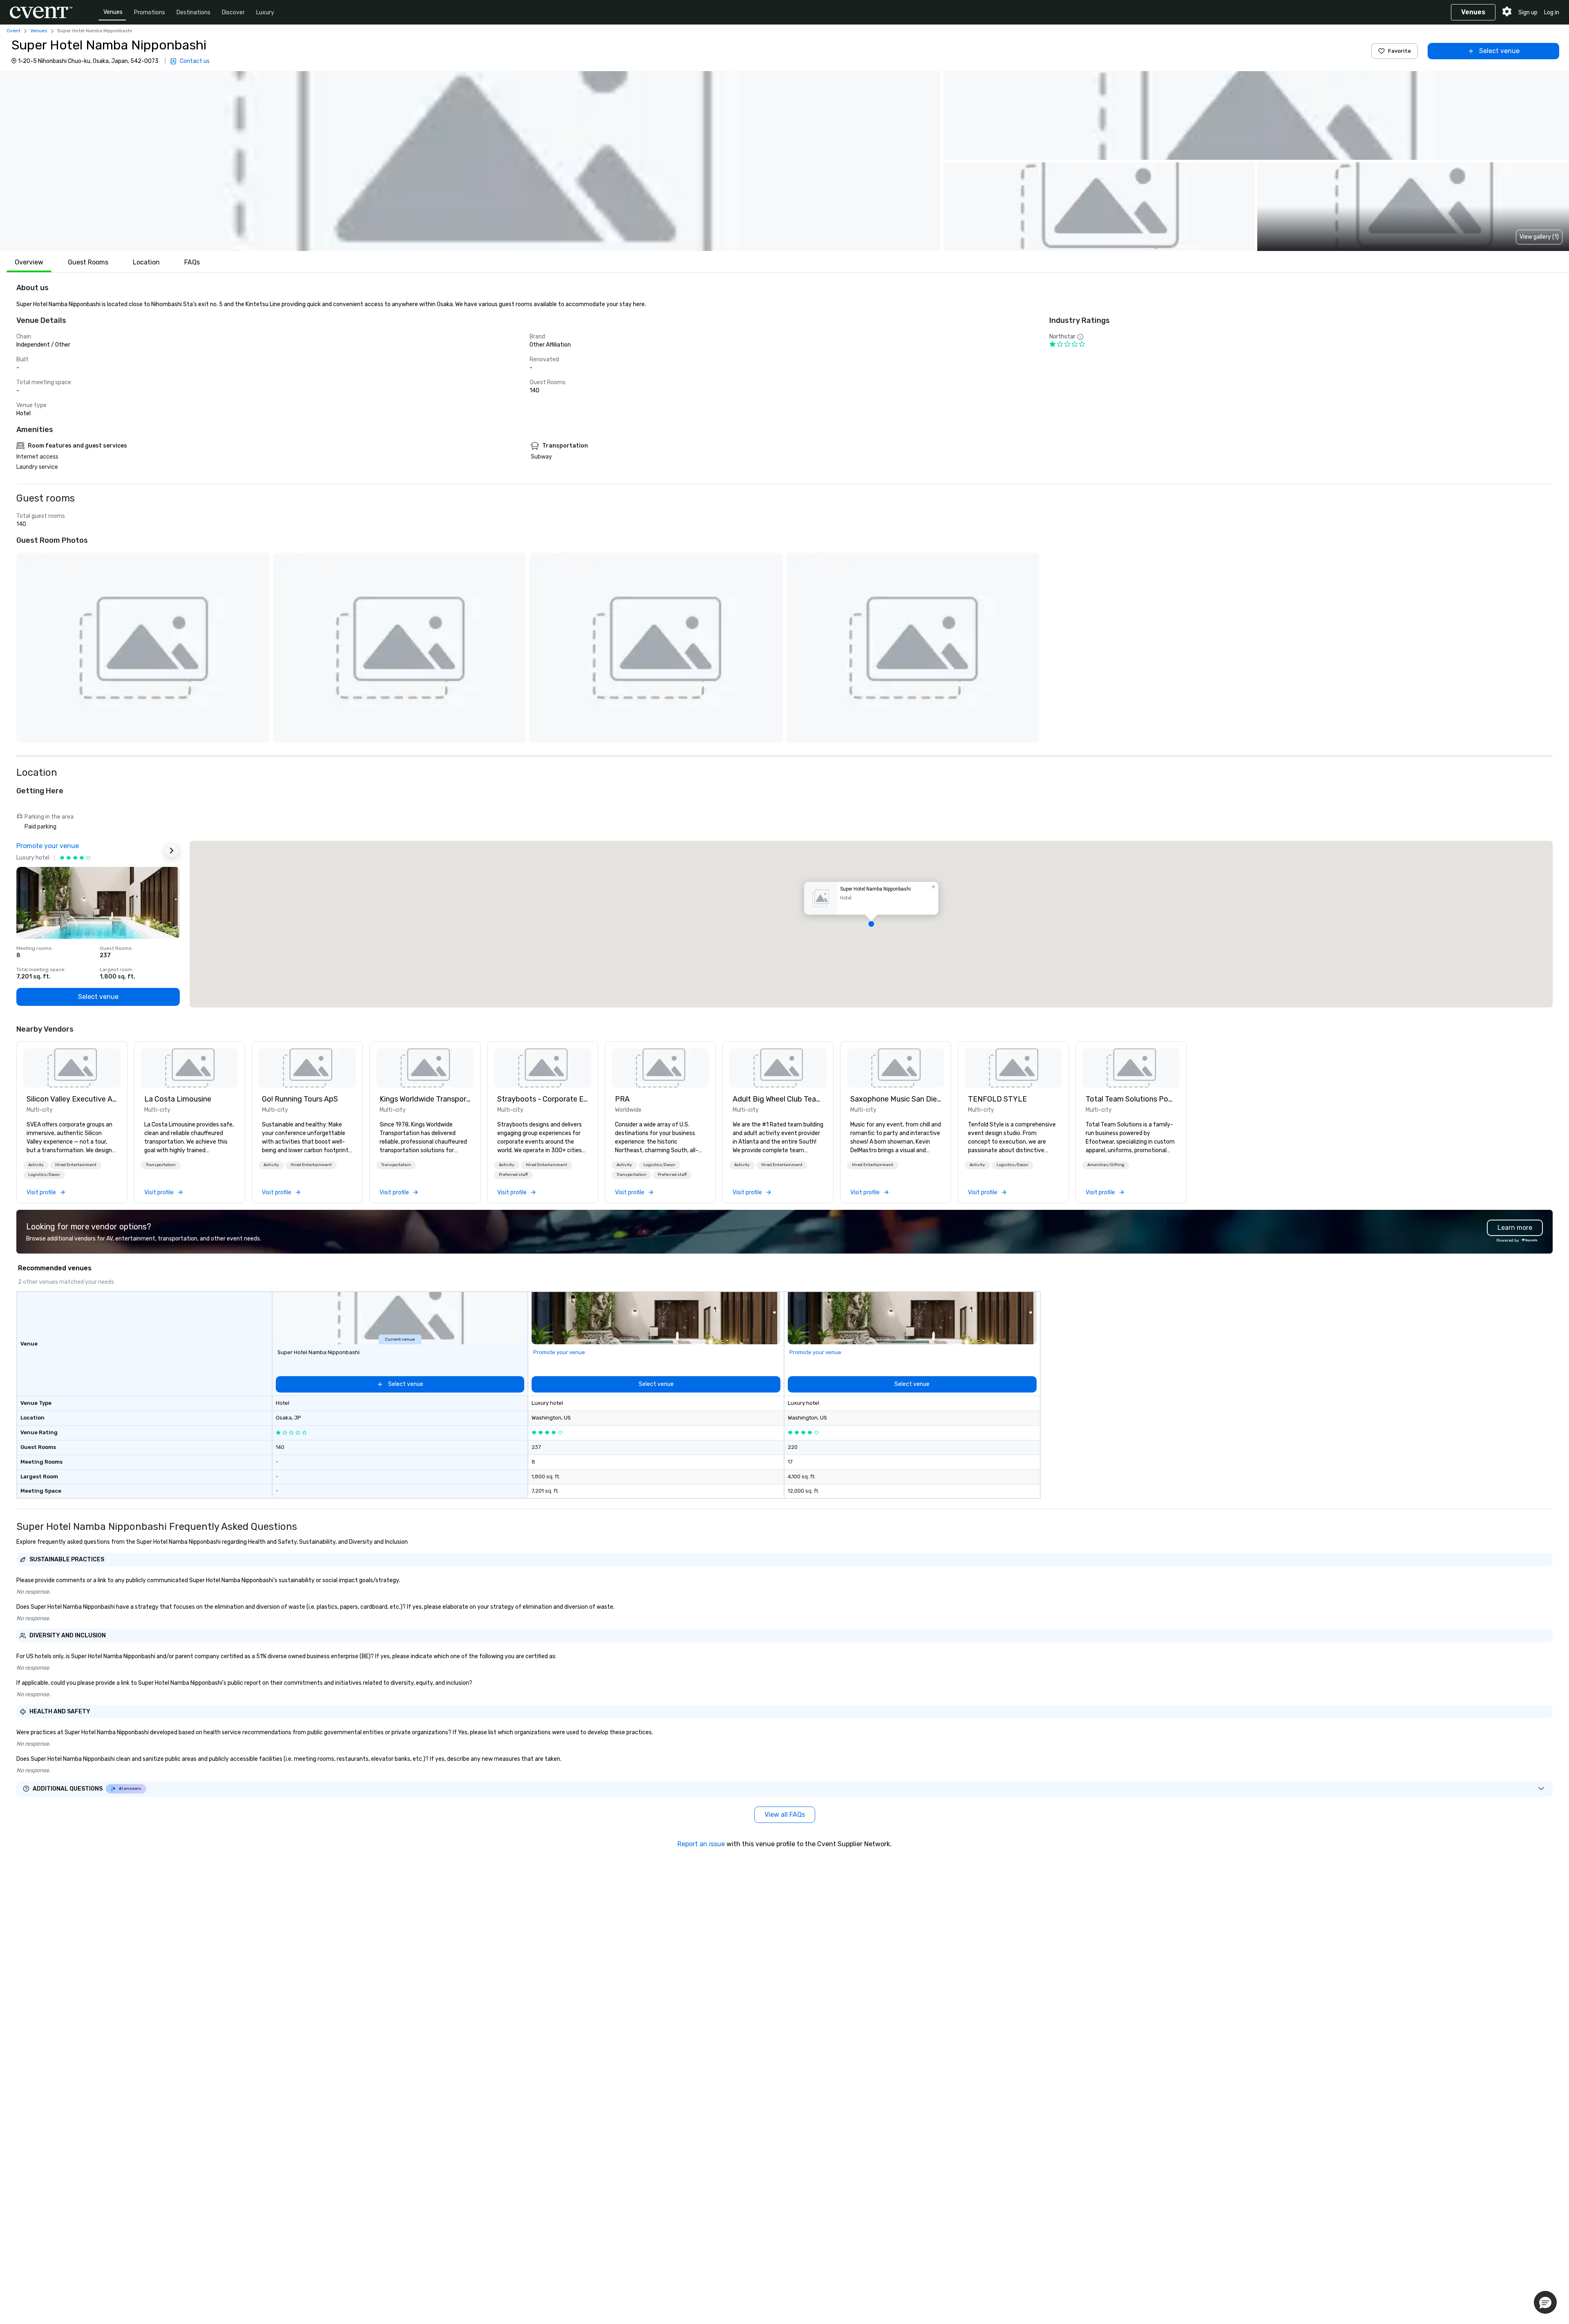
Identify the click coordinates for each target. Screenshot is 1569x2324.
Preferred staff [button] (513, 1175)
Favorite (1399, 51)
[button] (470, 161)
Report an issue (701, 1844)
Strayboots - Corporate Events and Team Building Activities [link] (543, 1099)
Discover (233, 12)
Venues (113, 12)
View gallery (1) (1539, 237)
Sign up (1528, 12)
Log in (1552, 12)
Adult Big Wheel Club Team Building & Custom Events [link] (778, 1099)
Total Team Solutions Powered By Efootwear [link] (1131, 1099)
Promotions (150, 12)
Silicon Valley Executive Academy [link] (72, 1099)
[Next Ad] (172, 851)
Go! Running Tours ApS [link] (300, 1099)
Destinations (193, 12)
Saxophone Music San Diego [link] (896, 1099)
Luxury (265, 12)
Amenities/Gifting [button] (1106, 1165)
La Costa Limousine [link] (178, 1099)
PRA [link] (622, 1099)
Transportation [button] (161, 1165)
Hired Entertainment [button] (76, 1165)
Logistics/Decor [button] (44, 1175)
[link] (72, 1068)
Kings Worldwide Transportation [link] (425, 1099)
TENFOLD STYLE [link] (997, 1099)
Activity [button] (36, 1165)
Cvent (13, 31)
